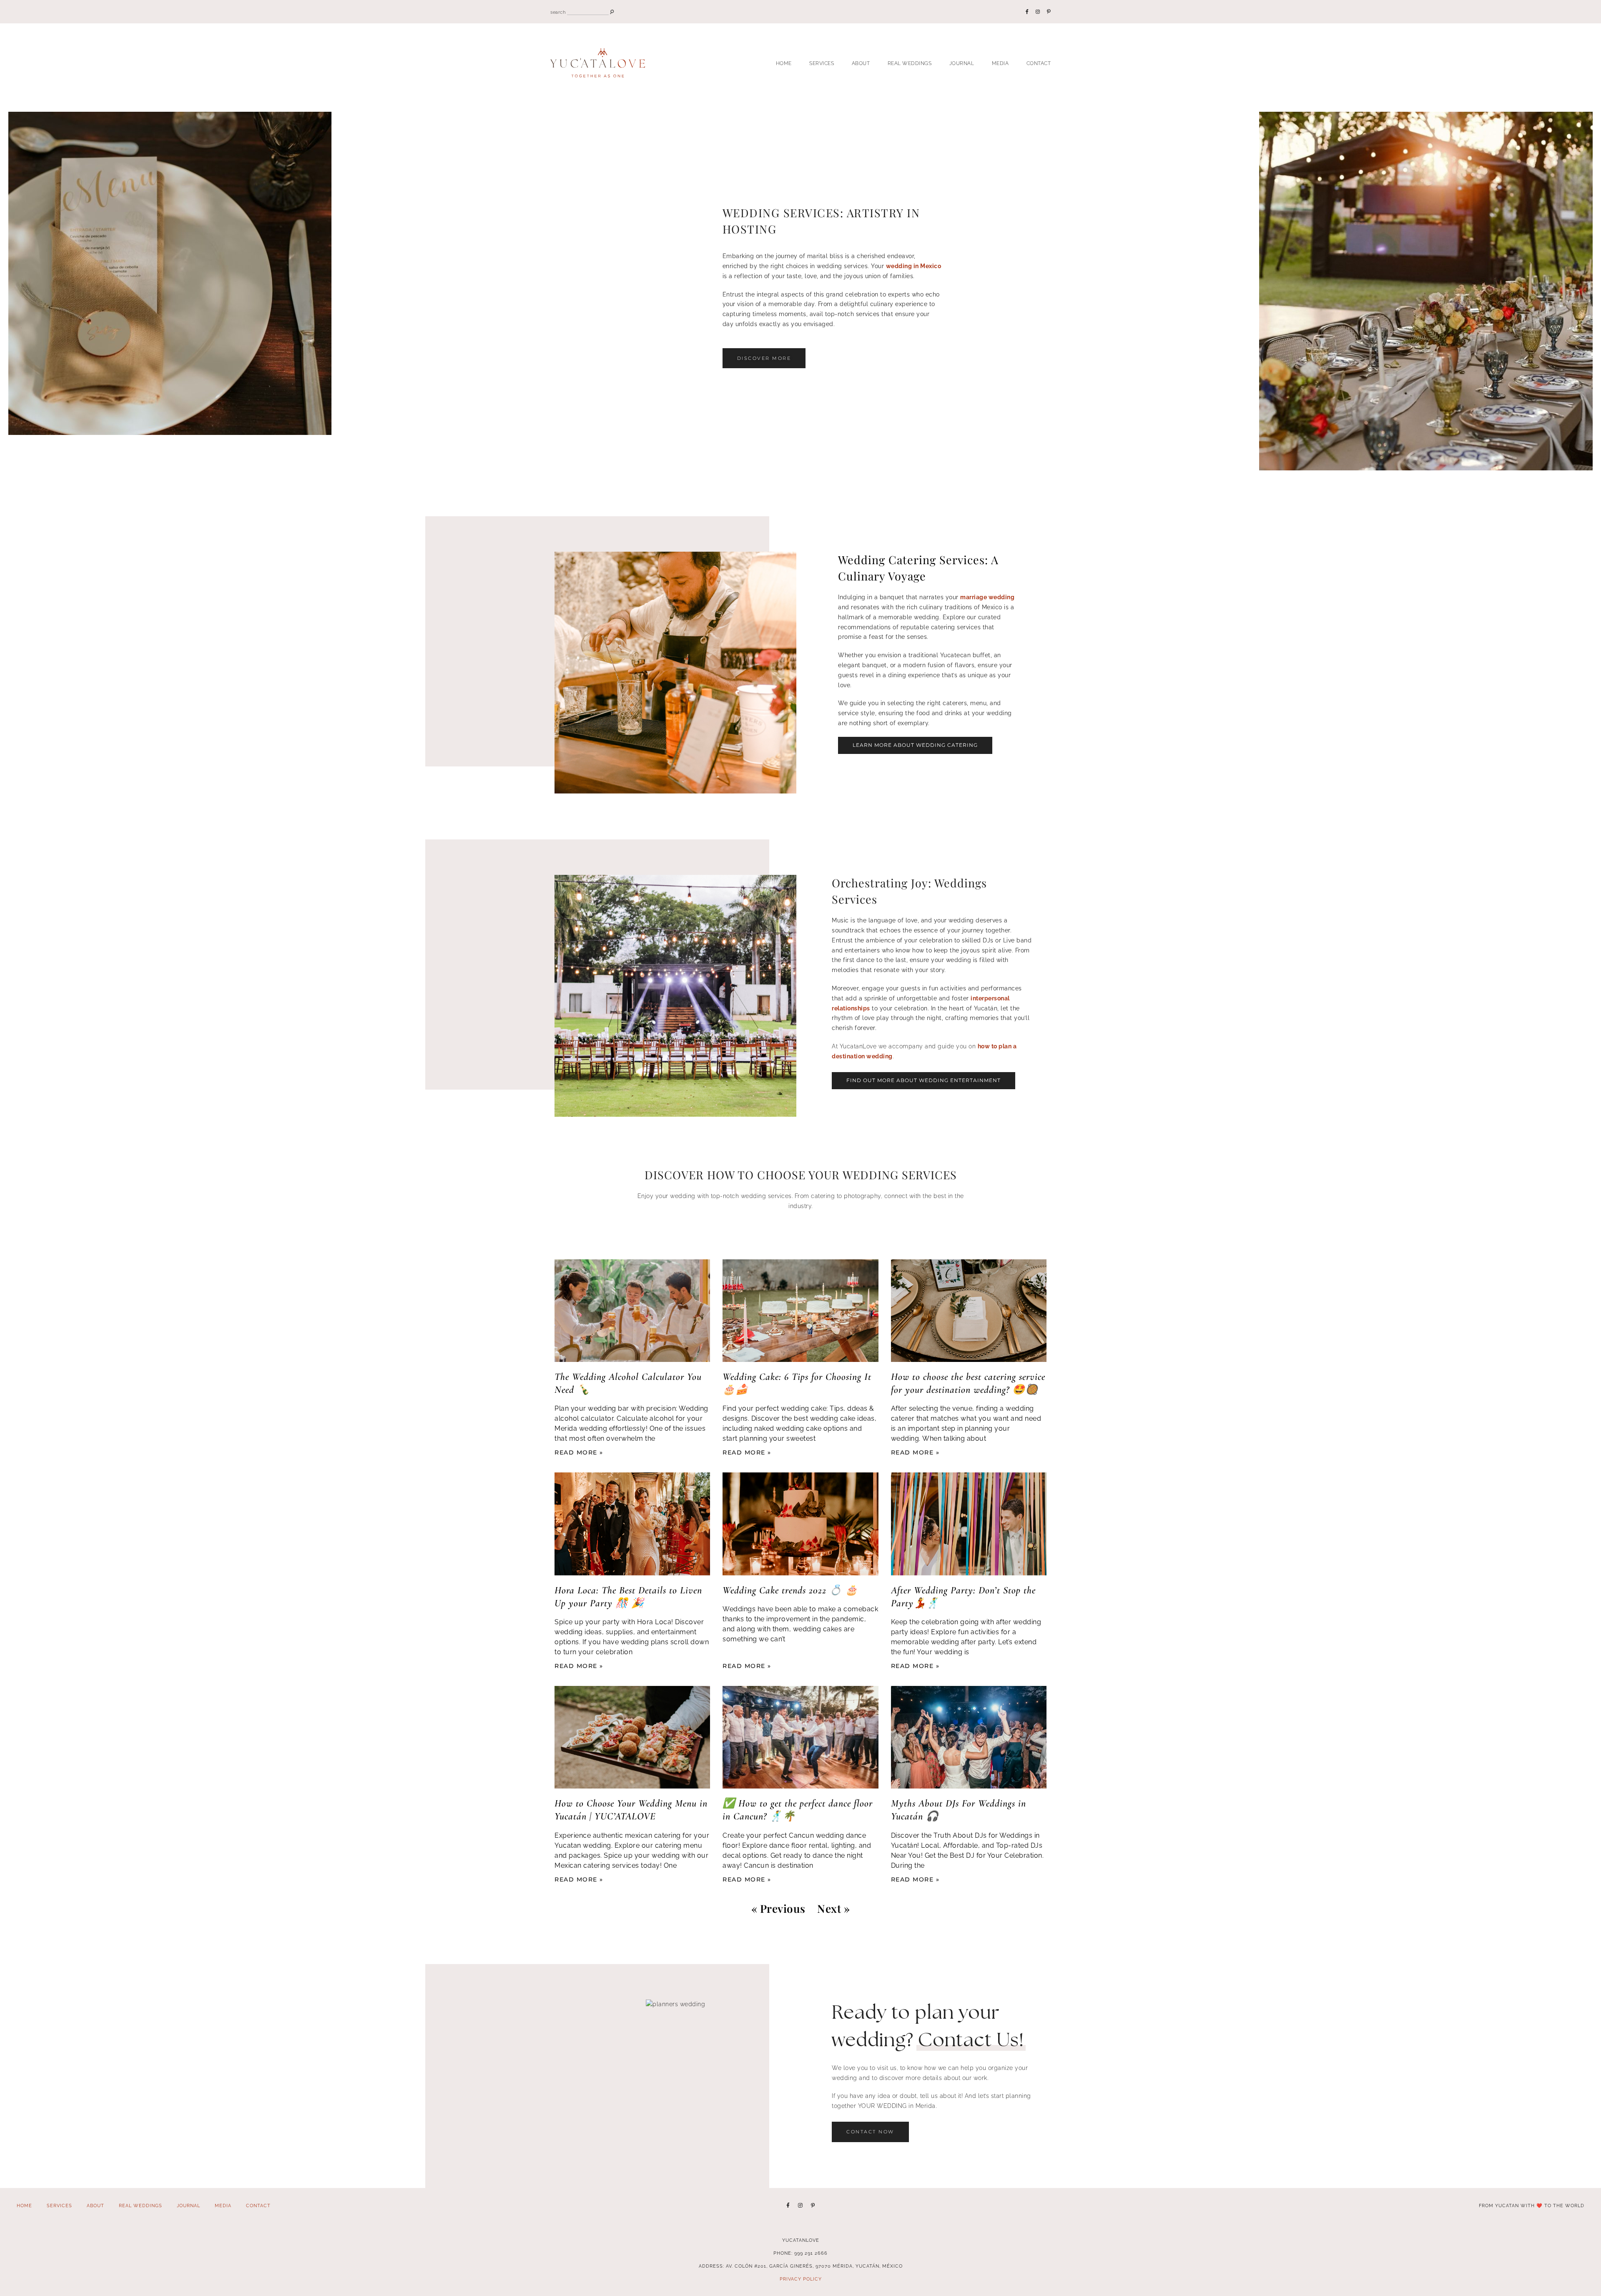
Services (822, 63)
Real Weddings (910, 63)
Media (1000, 63)
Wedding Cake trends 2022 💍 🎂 (790, 1590)
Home (784, 63)
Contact (1039, 63)
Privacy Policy (801, 2279)
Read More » (579, 1452)
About (861, 63)
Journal (962, 63)
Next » (833, 1908)
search (558, 12)
